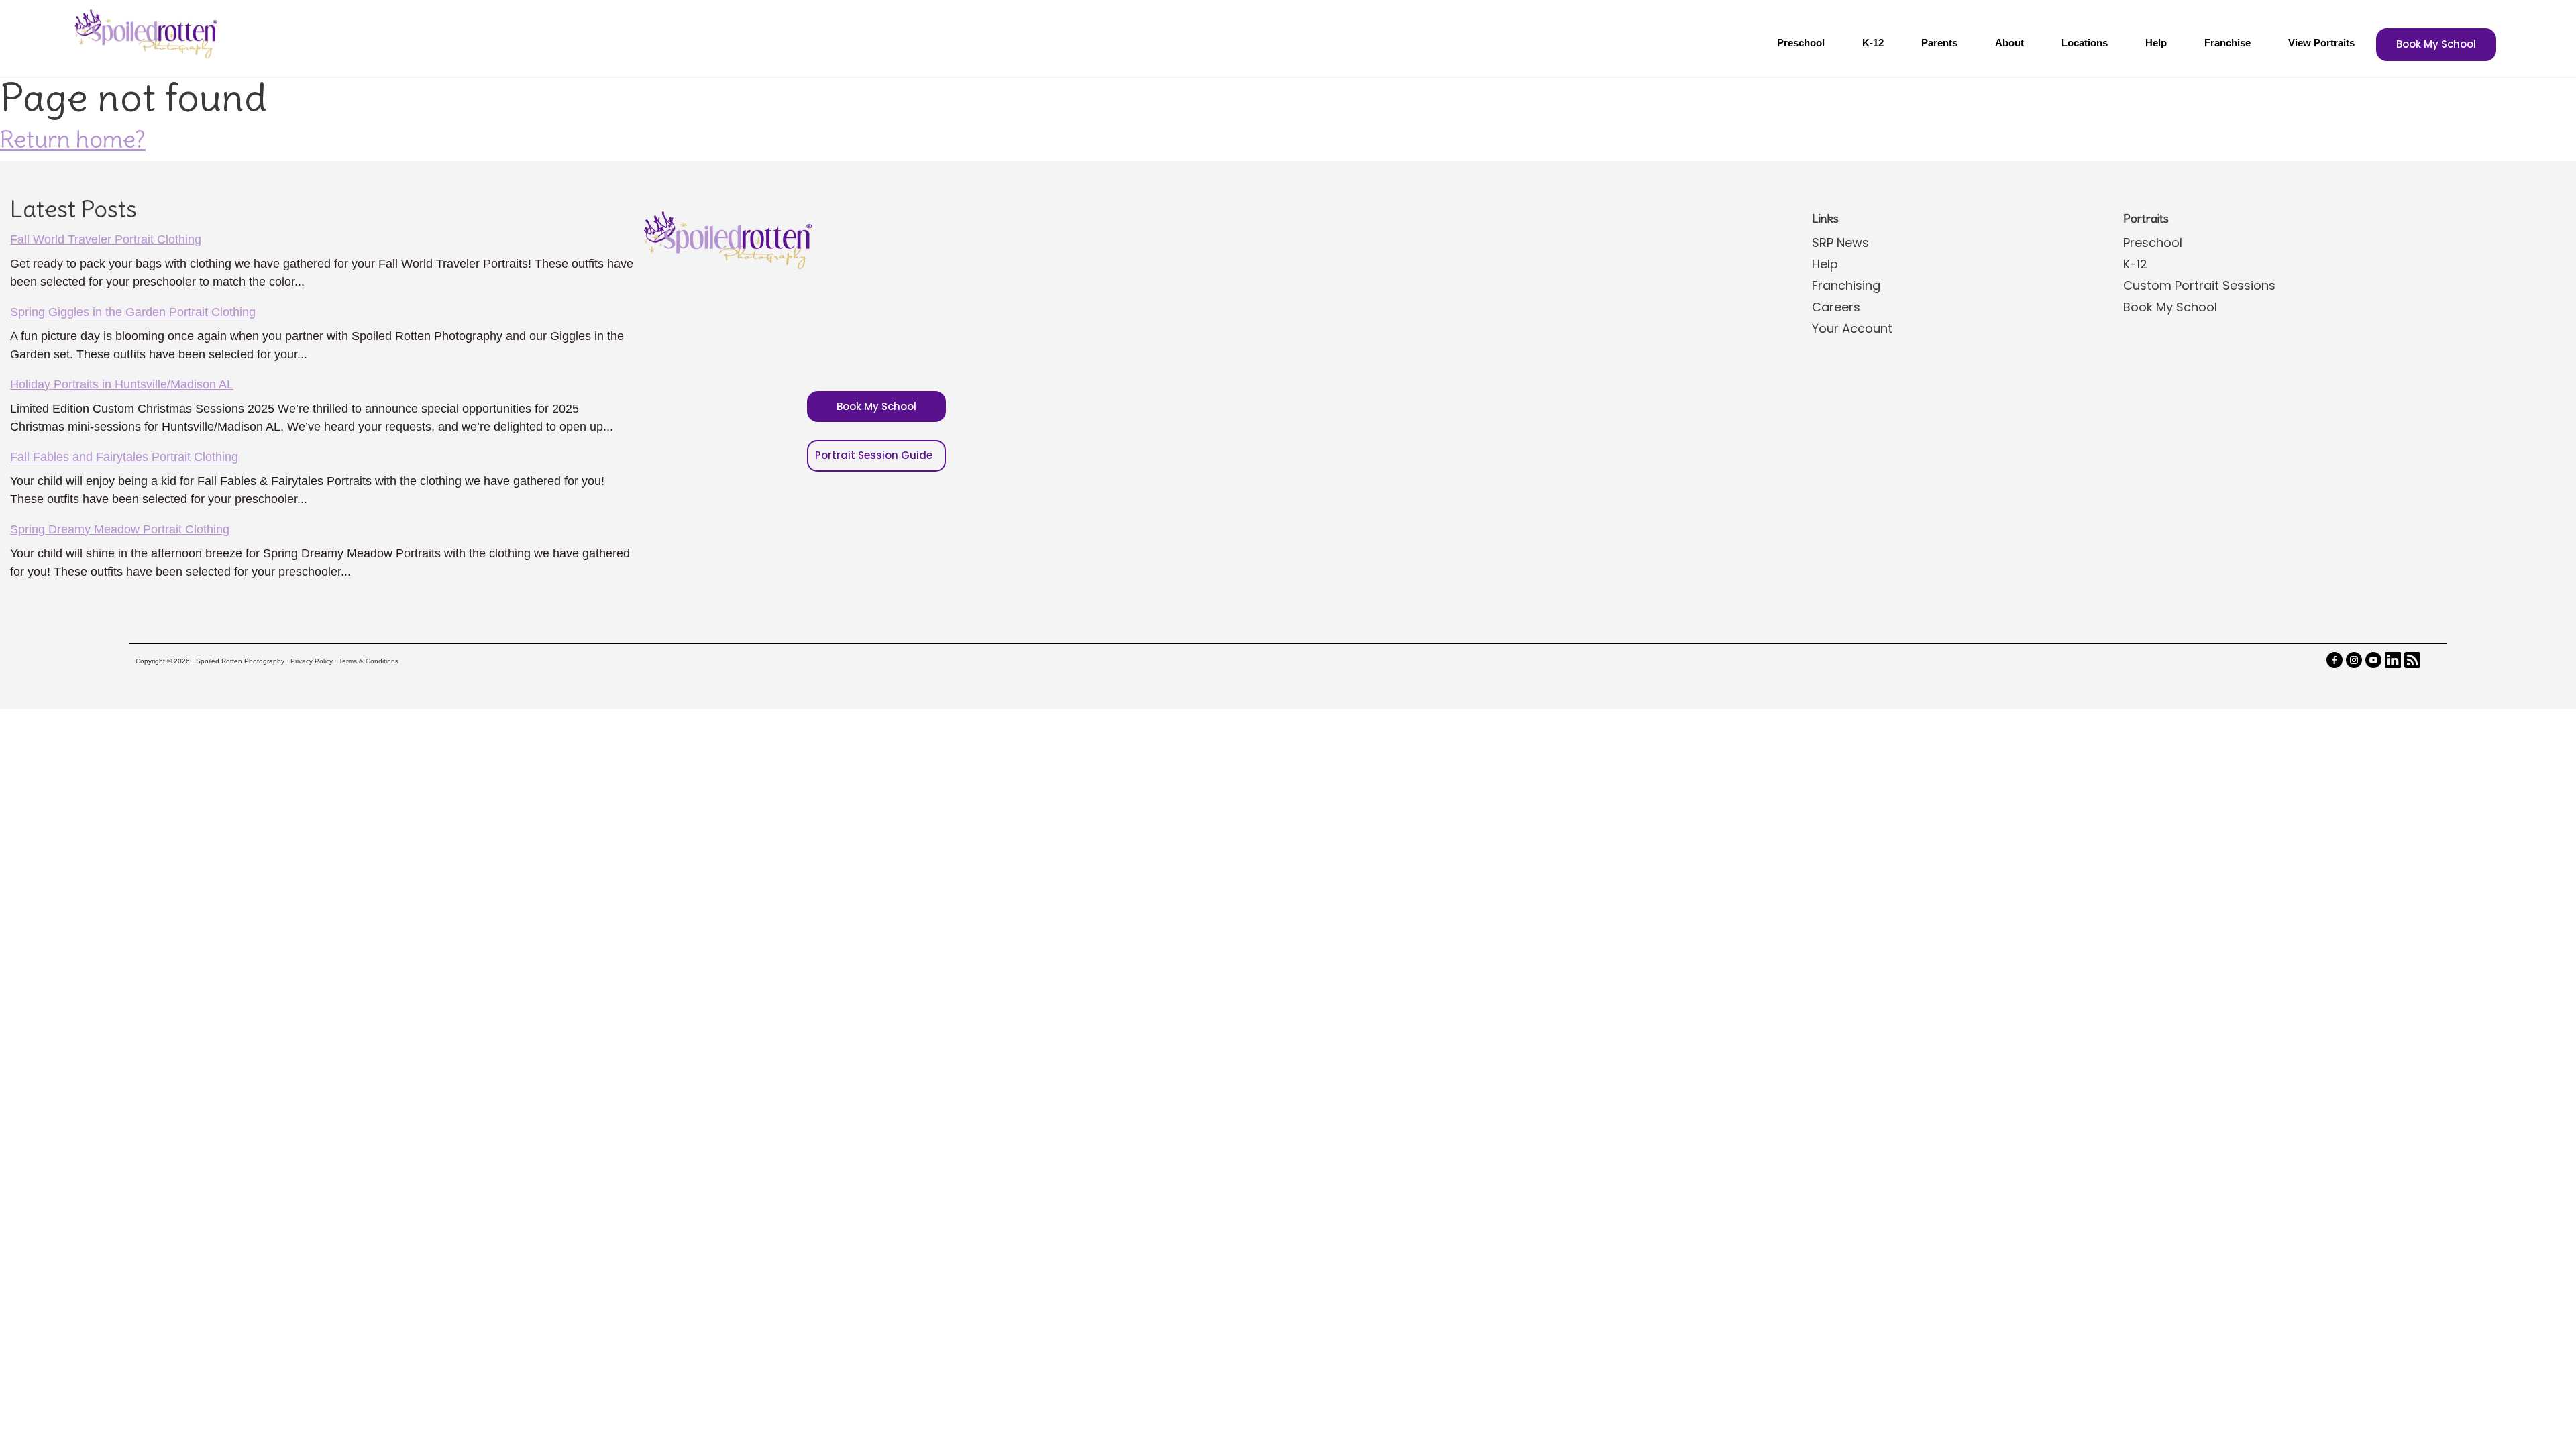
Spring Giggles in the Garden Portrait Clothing (133, 312)
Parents (1939, 43)
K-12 (1873, 43)
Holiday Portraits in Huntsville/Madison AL (122, 384)
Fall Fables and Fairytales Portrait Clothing (124, 457)
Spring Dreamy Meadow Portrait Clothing (120, 529)
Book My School (2436, 44)
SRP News (1840, 243)
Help (2156, 43)
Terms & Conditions (369, 661)
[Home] (144, 34)
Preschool (1801, 43)
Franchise (2228, 43)
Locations (2085, 43)
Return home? (73, 139)
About (2009, 43)
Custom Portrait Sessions (2199, 285)
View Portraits (2321, 43)
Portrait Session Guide (874, 455)
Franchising (1846, 285)
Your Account (1852, 328)
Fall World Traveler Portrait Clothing (106, 239)
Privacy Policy (312, 661)
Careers (1836, 307)
